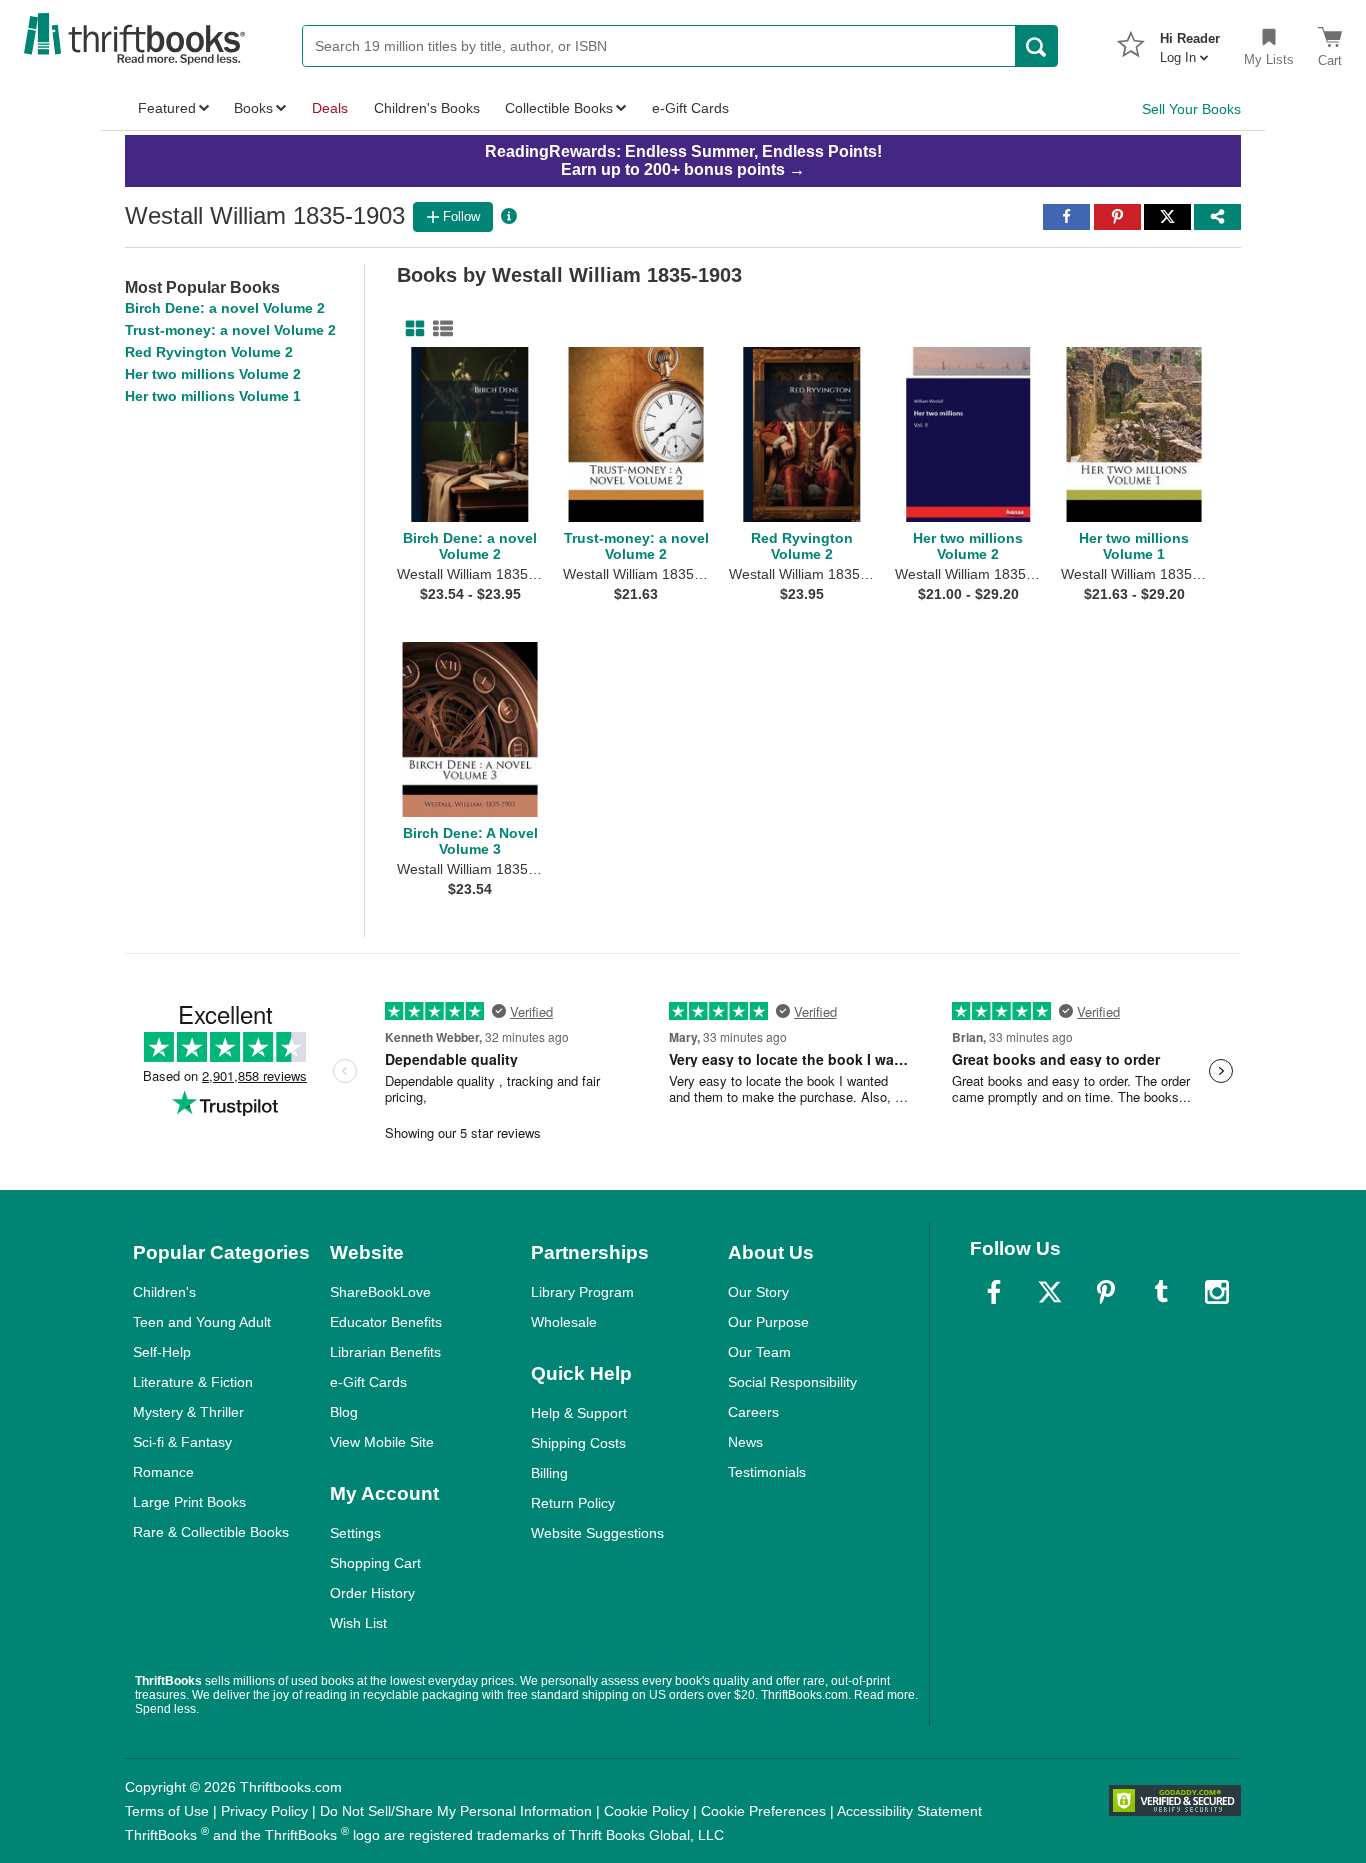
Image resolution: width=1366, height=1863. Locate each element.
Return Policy (573, 1503)
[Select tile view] (439, 329)
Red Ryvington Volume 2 (209, 352)
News (745, 1442)
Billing (549, 1473)
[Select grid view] (411, 329)
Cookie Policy (646, 1811)
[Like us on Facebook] (994, 1292)
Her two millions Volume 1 (213, 396)
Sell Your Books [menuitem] (1191, 109)
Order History (372, 1593)
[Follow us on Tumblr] (1161, 1292)
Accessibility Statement (909, 1811)
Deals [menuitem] (330, 108)
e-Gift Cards (368, 1382)
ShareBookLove (380, 1292)
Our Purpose (768, 1322)
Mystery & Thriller (188, 1412)
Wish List (358, 1623)
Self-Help (162, 1352)
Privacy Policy (264, 1811)
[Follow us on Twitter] (1050, 1292)
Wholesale (564, 1322)
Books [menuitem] (253, 108)
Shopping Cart (375, 1563)
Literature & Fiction (193, 1382)
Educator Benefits (386, 1322)
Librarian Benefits (385, 1352)
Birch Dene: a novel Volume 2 (225, 308)
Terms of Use (167, 1811)
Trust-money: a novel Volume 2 (230, 330)
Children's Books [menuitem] (427, 108)
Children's (164, 1292)
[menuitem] (1190, 42)
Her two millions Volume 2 (213, 374)
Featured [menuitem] (167, 108)
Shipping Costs (578, 1443)
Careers (753, 1412)
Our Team (759, 1352)
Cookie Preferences (763, 1811)
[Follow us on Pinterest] (1106, 1292)
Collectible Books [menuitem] (559, 108)
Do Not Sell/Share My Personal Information (456, 1811)
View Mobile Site (382, 1442)
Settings (355, 1533)
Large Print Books (189, 1502)
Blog (344, 1412)
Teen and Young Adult (202, 1322)
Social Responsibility (792, 1382)
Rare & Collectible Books (211, 1532)
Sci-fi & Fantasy (182, 1442)
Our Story (758, 1292)
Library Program (582, 1292)
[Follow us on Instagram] (1217, 1292)
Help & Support (579, 1413)
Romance (163, 1472)
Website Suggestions (597, 1533)
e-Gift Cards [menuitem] (690, 108)
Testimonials (767, 1472)
